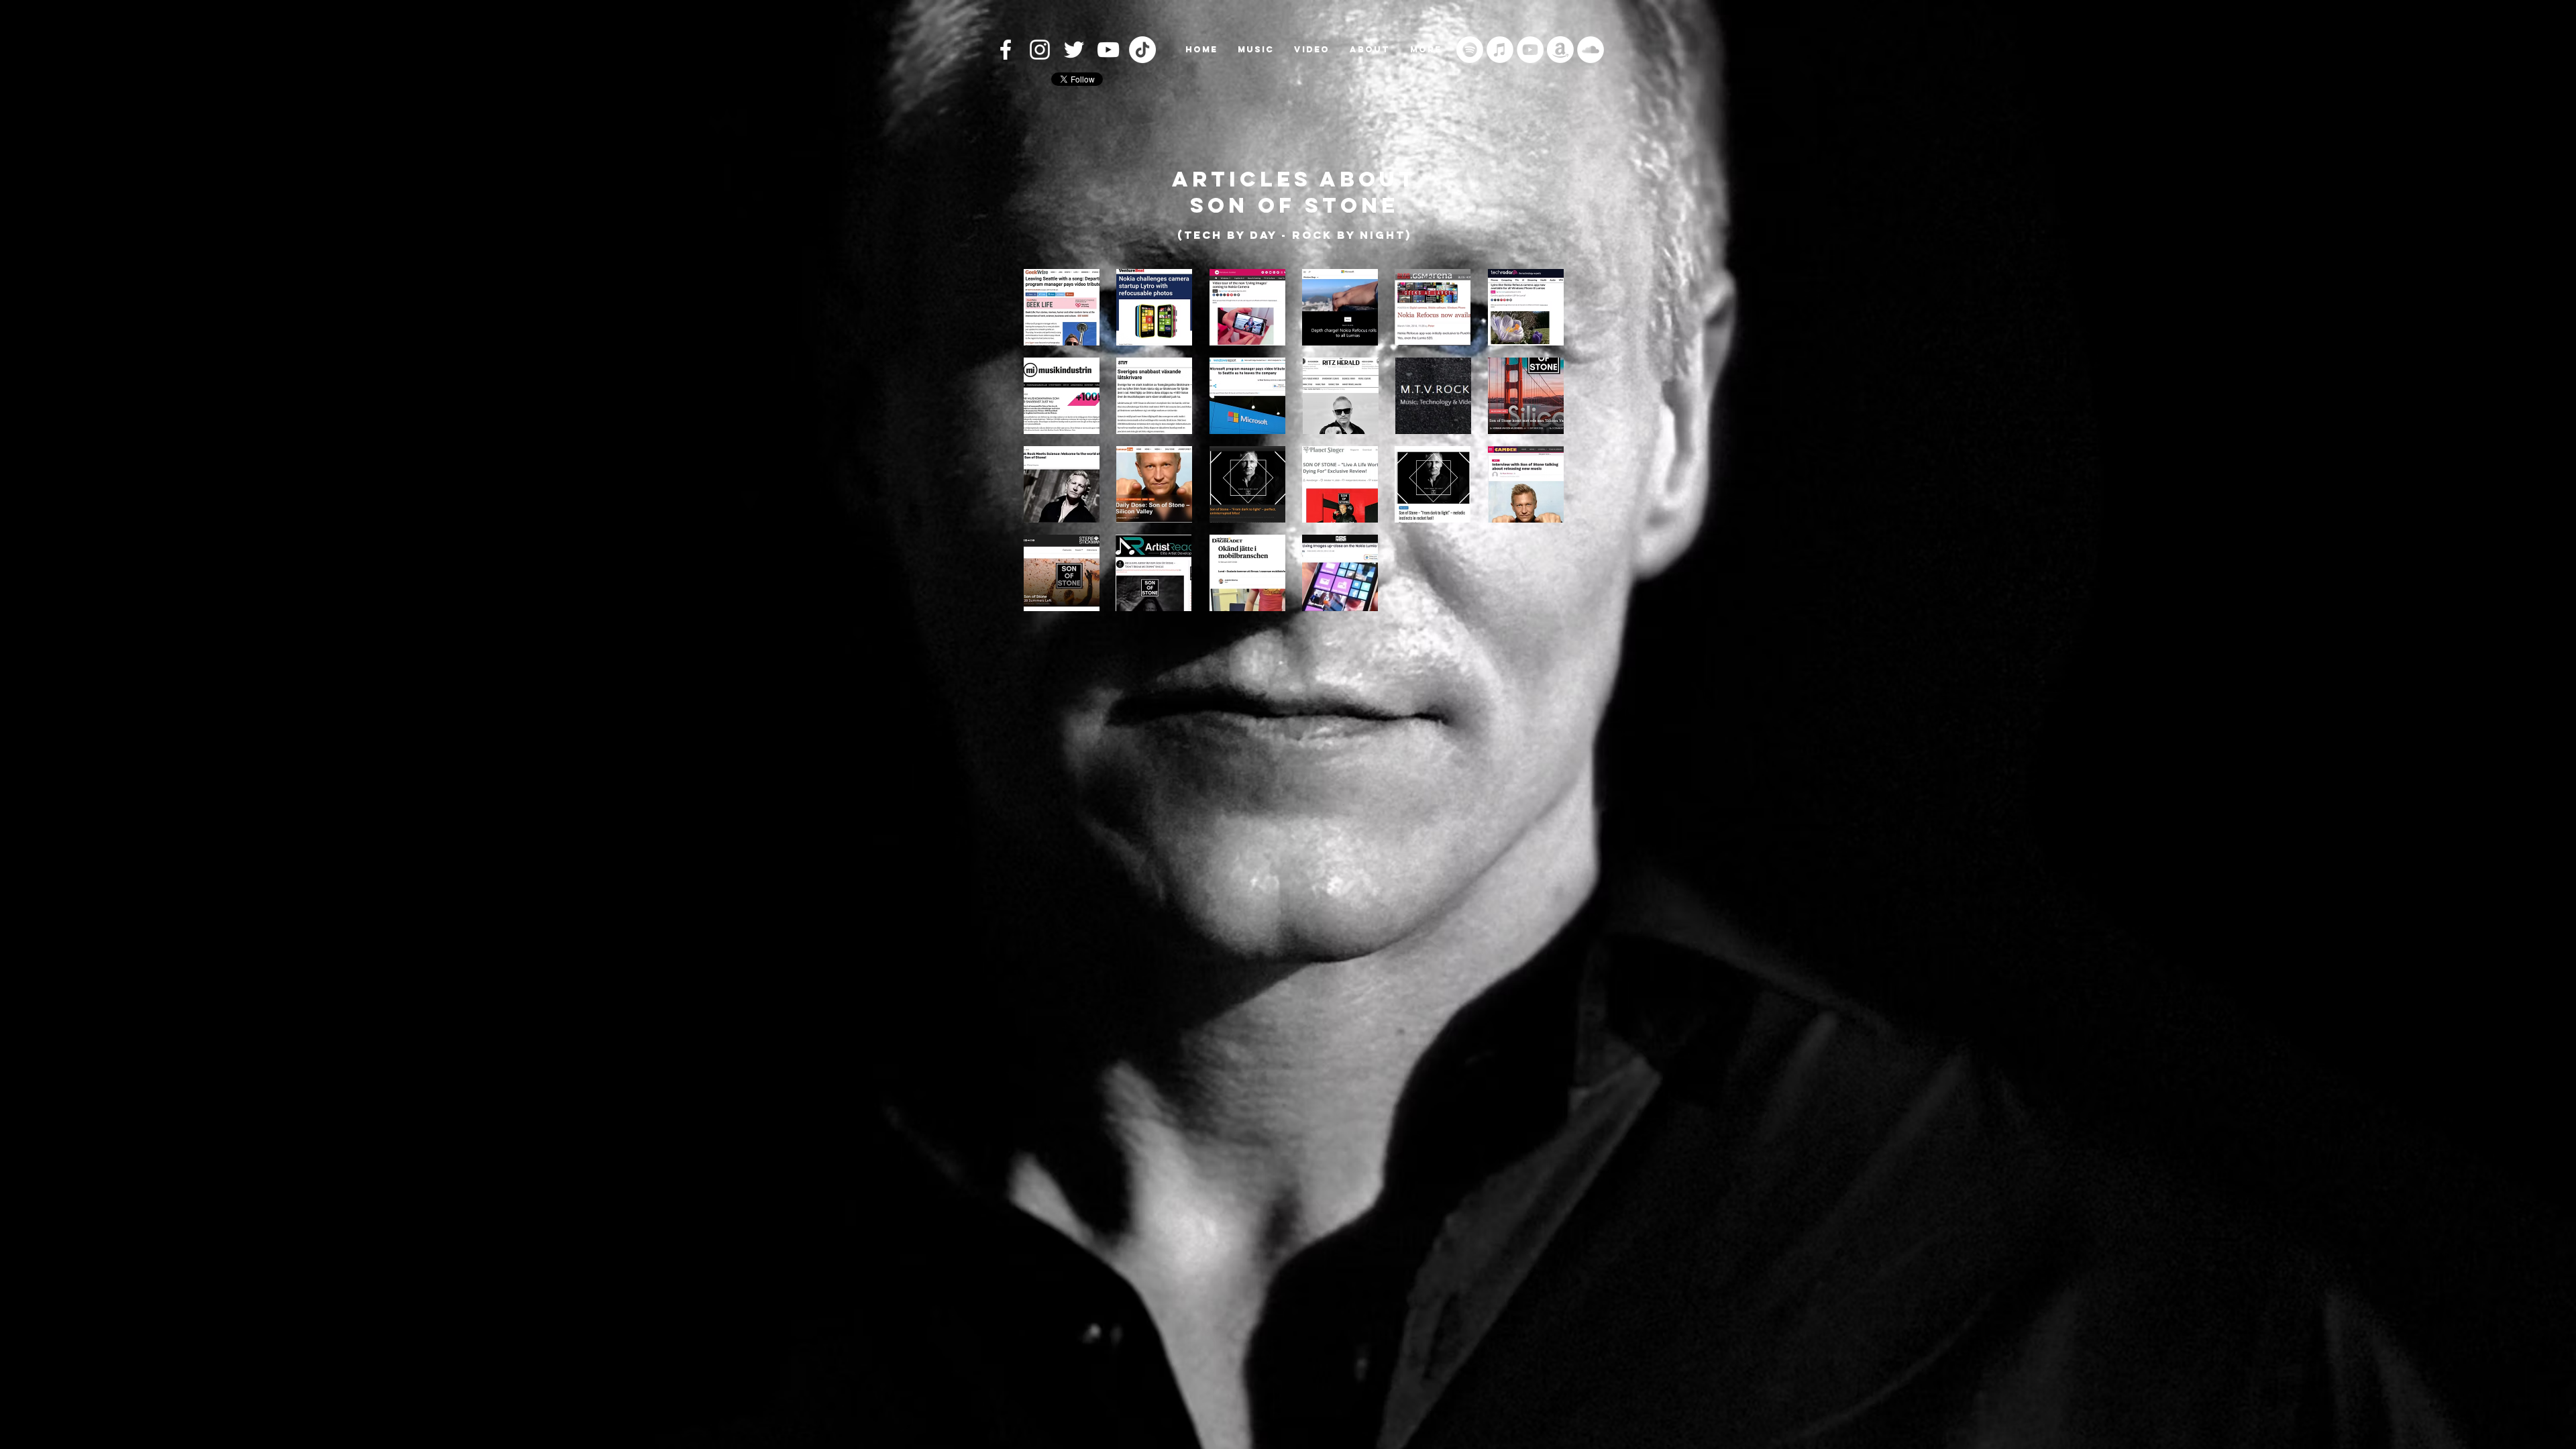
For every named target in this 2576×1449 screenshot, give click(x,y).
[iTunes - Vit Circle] (1500, 50)
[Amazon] (1560, 50)
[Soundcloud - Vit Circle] (1591, 50)
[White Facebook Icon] (1006, 50)
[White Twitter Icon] (1074, 50)
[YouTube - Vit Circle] (1530, 50)
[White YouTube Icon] (1108, 50)
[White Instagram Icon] (1040, 50)
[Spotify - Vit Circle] (1470, 50)
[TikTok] (1142, 50)
